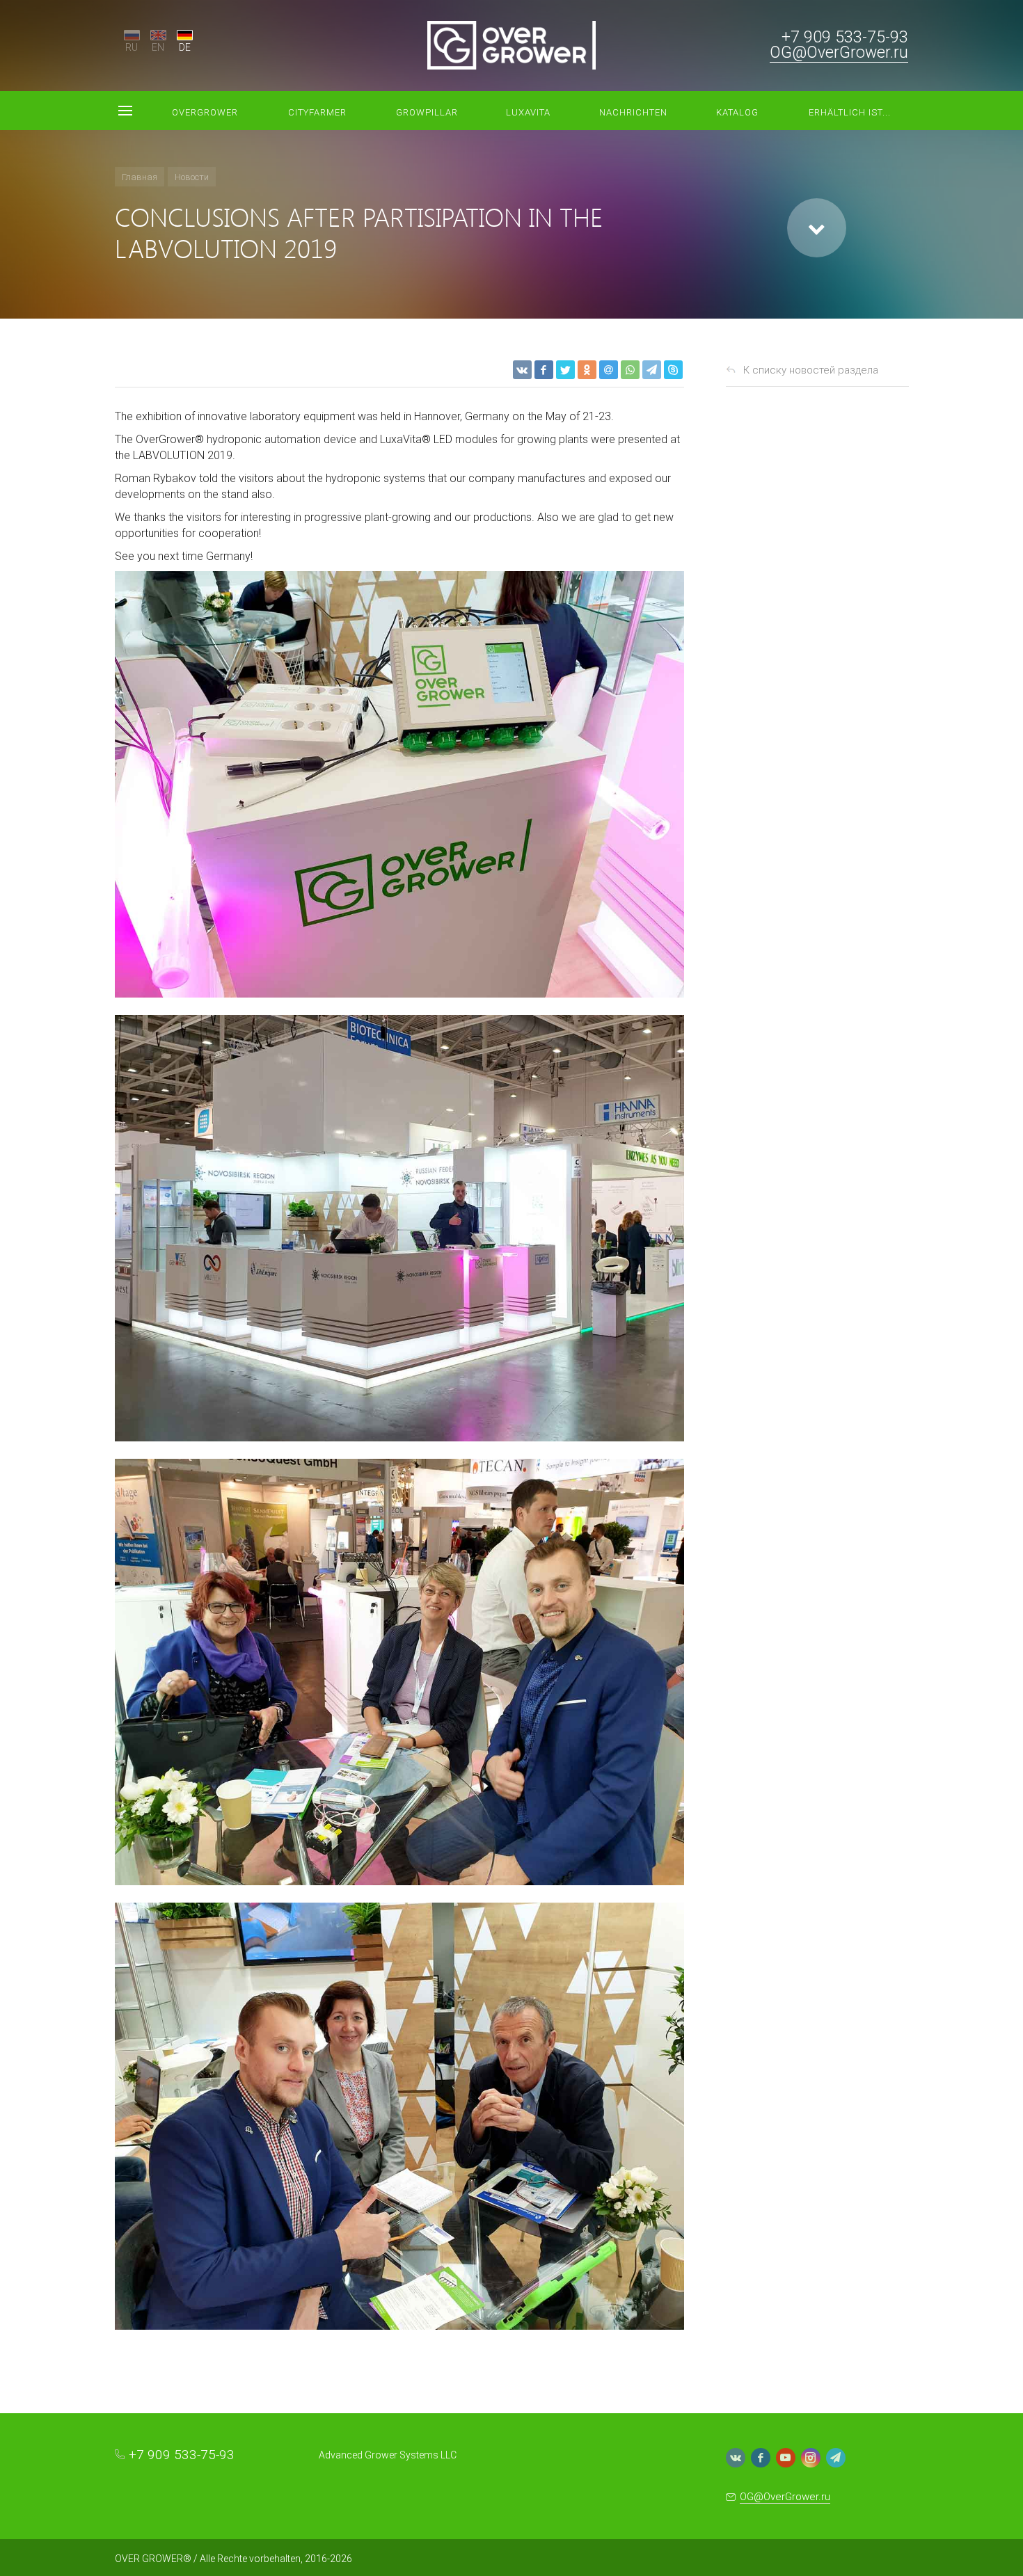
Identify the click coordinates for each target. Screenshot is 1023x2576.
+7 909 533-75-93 (845, 37)
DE (185, 47)
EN (158, 47)
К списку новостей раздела (811, 370)
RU (132, 47)
